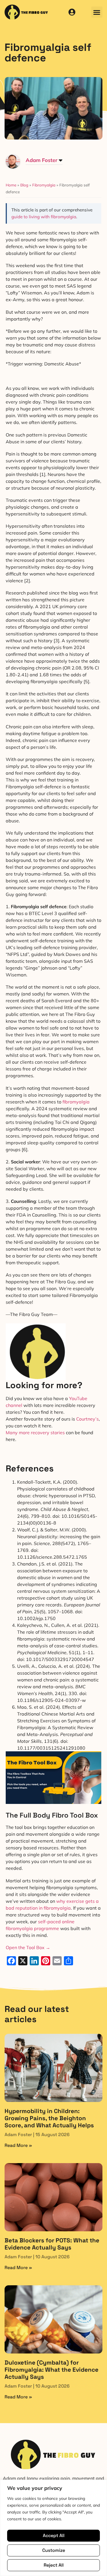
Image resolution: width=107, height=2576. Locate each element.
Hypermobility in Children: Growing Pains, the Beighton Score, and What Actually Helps (49, 2118)
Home (11, 185)
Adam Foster (42, 160)
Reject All (54, 2565)
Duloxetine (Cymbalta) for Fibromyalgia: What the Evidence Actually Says (52, 2370)
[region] (53, 2528)
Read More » (18, 2145)
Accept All (54, 2536)
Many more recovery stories (35, 1433)
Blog (24, 185)
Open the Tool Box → (28, 1947)
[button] (97, 12)
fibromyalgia (76, 1102)
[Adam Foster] (13, 167)
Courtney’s (87, 1419)
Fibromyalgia (44, 185)
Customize (54, 2550)
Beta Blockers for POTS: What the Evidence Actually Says (52, 2244)
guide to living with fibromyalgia (44, 217)
